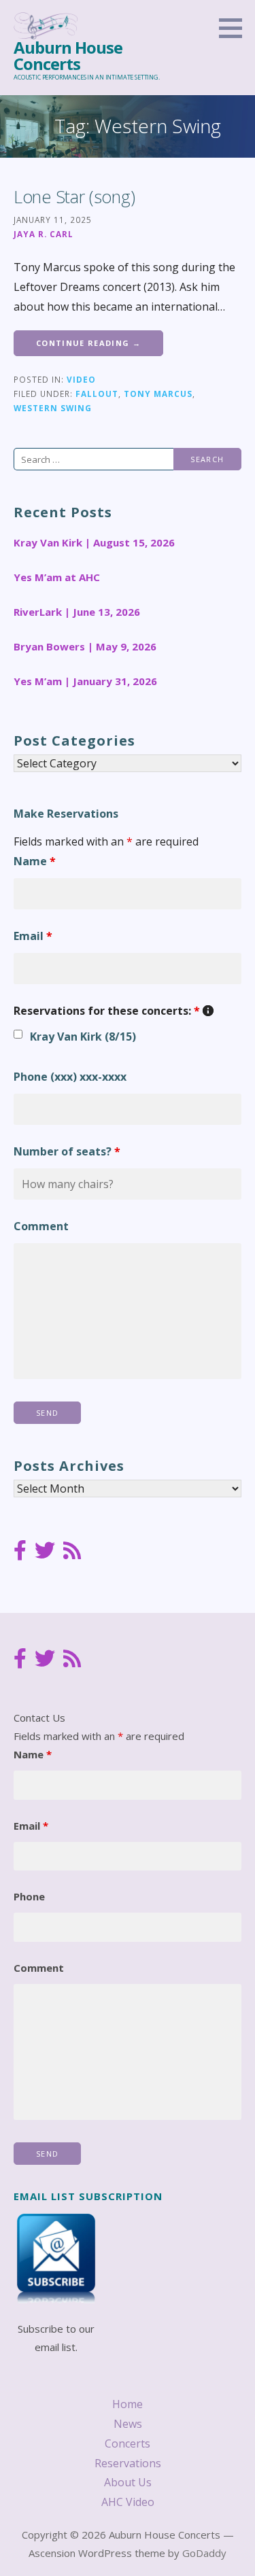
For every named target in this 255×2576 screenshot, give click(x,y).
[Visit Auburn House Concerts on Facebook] (20, 1552)
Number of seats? (67, 1151)
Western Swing (53, 408)
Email (33, 936)
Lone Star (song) (74, 196)
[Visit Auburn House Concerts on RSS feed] (72, 1552)
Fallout (97, 394)
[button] (235, 28)
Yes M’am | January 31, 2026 (85, 681)
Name (35, 861)
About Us (128, 2482)
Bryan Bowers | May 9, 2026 (85, 646)
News (128, 2424)
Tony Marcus (158, 394)
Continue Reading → (88, 343)
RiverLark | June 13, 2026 (77, 612)
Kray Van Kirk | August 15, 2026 (94, 542)
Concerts (128, 2443)
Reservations (128, 2463)
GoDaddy (204, 2553)
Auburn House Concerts (68, 55)
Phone (29, 1896)
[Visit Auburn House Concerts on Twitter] (45, 1552)
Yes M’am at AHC (57, 577)
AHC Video (128, 2502)
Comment (41, 1226)
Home (128, 2404)
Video (81, 379)
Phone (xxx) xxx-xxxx (70, 1077)
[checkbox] (18, 1034)
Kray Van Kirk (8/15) (83, 1037)
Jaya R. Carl (44, 234)
